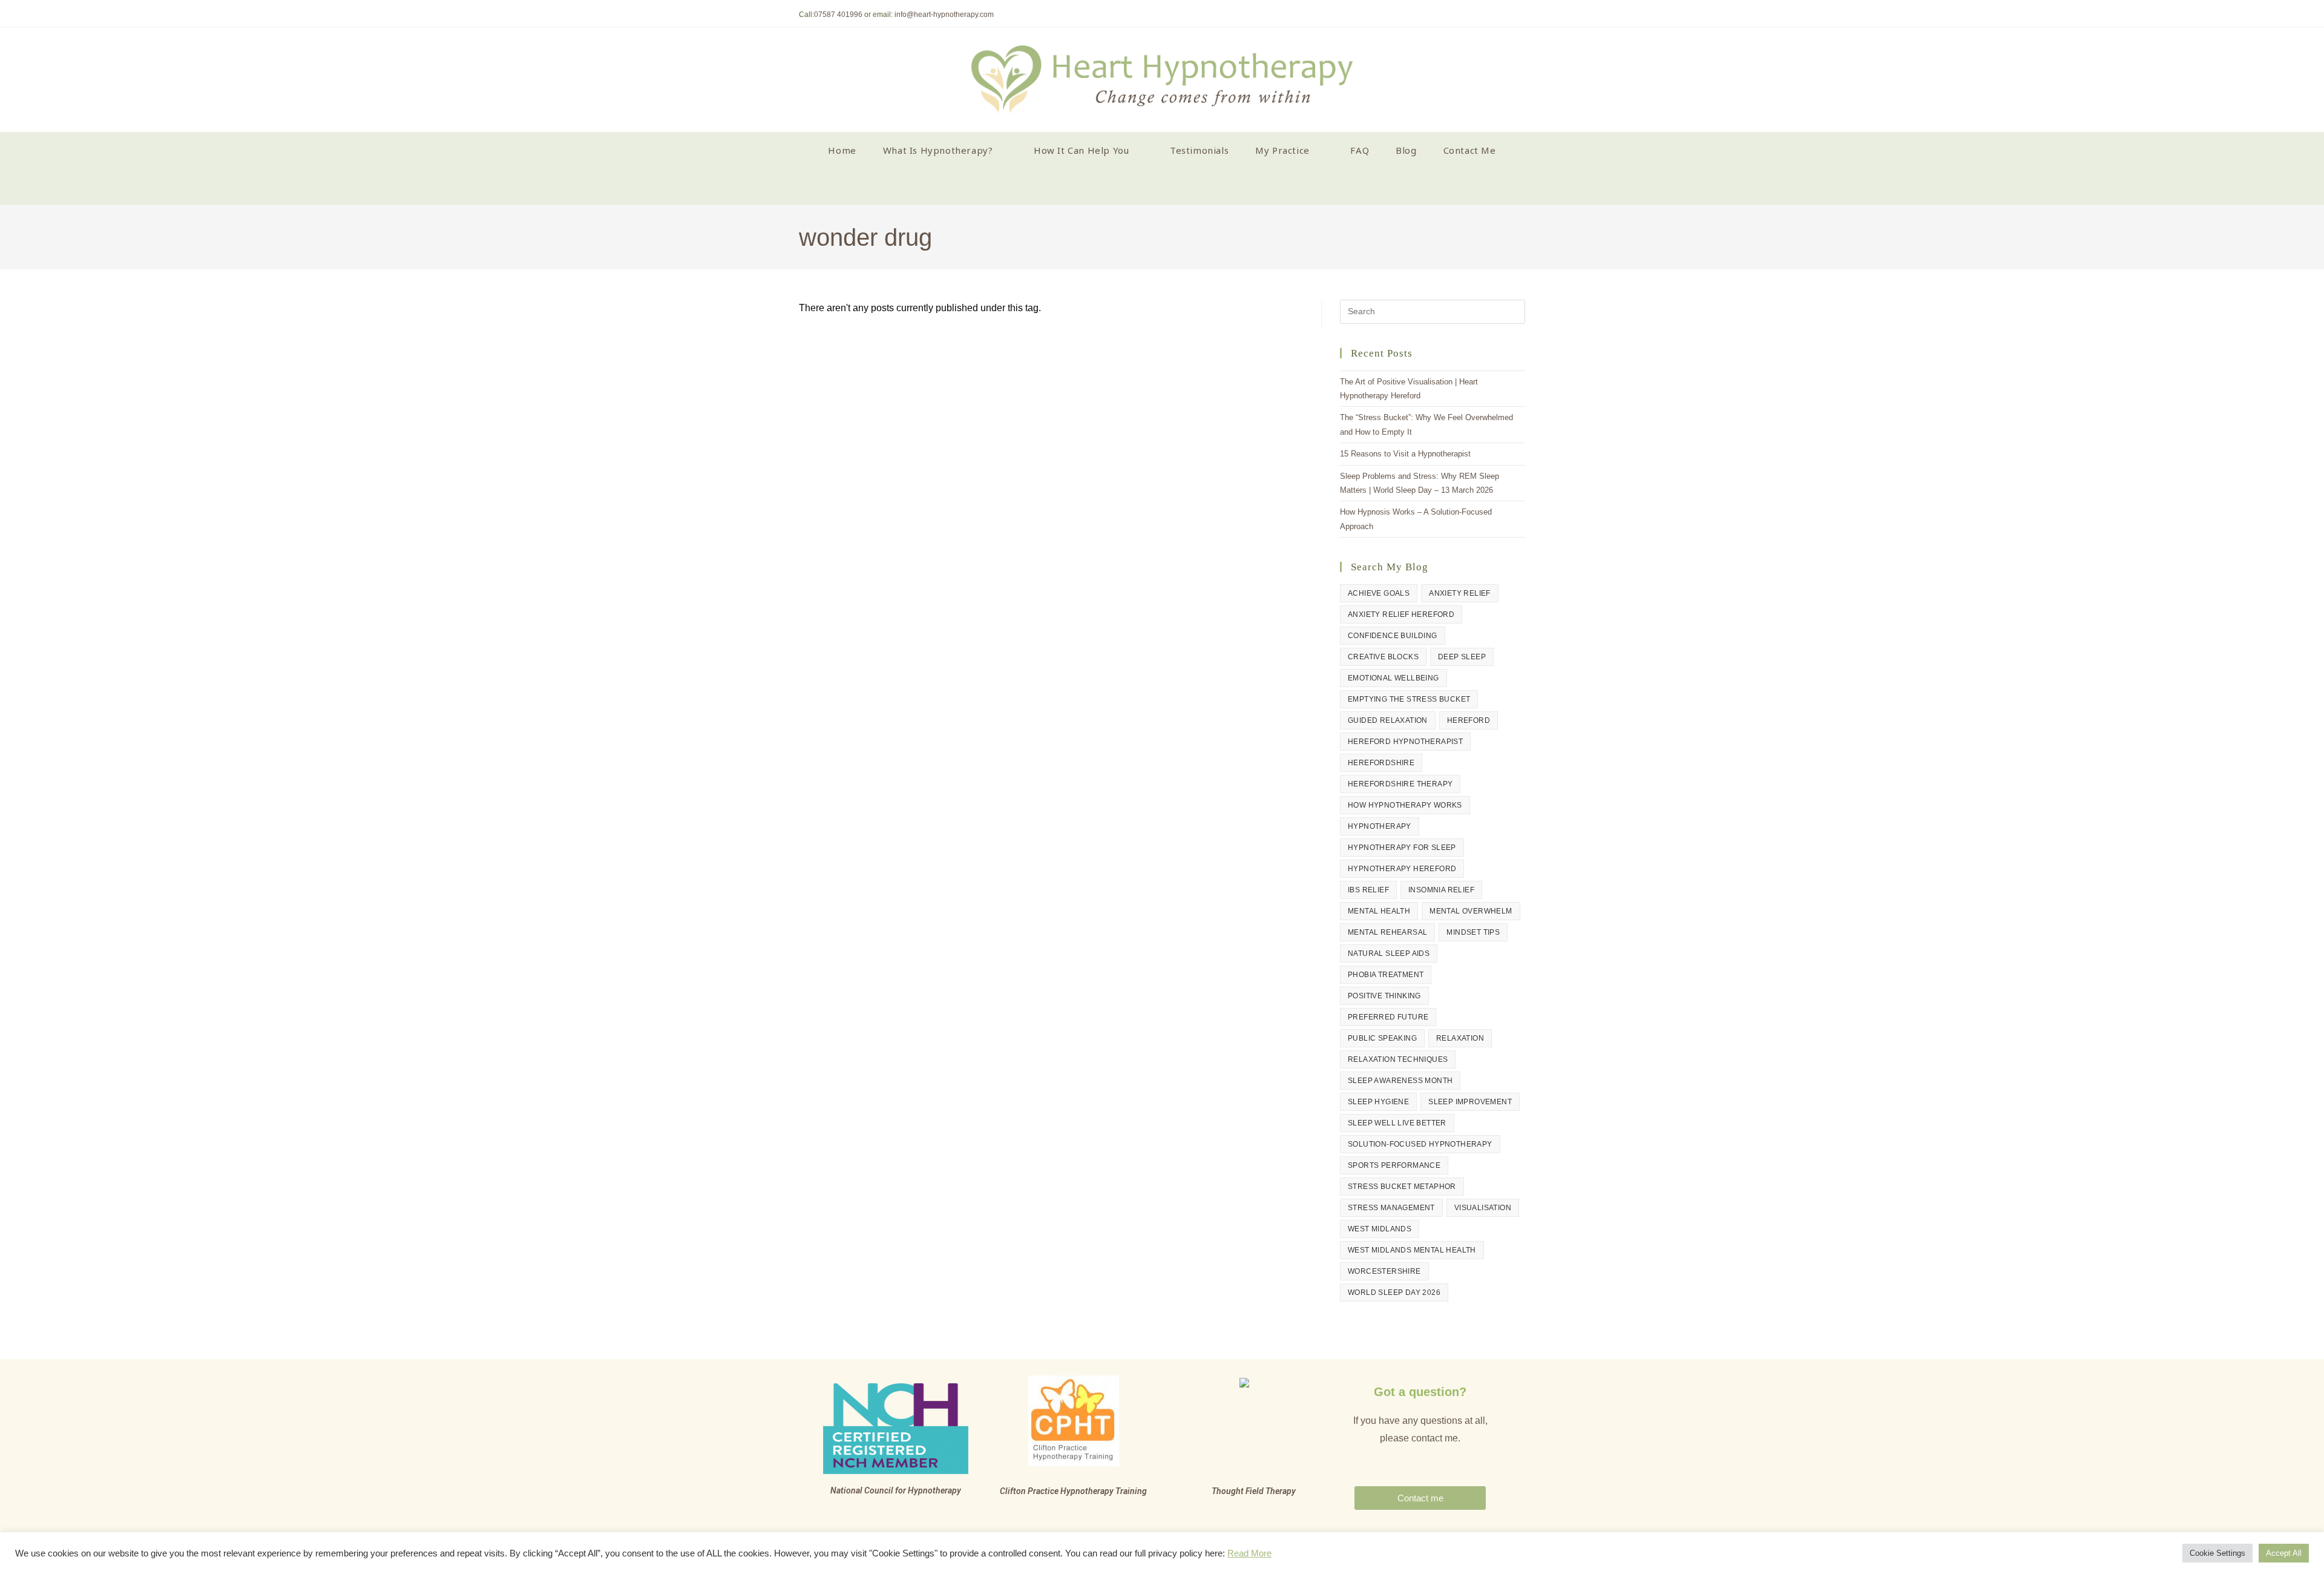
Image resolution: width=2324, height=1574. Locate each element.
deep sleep (1462, 657)
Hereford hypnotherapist (1405, 742)
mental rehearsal (1387, 932)
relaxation (1460, 1038)
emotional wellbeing (1393, 678)
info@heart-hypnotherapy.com (944, 15)
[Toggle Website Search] (1162, 186)
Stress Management (1391, 1208)
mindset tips (1473, 932)
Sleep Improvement (1470, 1102)
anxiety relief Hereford (1401, 614)
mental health (1379, 911)
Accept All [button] (2284, 1553)
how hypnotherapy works (1405, 805)
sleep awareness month (1400, 1081)
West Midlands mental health (1412, 1250)
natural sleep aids (1389, 953)
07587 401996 (838, 15)
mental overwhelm (1471, 911)
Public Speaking (1382, 1038)
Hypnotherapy (1380, 826)
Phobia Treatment (1386, 975)
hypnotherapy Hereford (1402, 869)
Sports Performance (1394, 1165)
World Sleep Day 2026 (1394, 1292)
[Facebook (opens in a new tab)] (1520, 15)
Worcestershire (1384, 1271)
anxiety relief (1460, 593)
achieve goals (1379, 593)
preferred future (1388, 1017)
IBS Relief (1368, 890)
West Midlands (1380, 1229)
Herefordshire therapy (1400, 784)
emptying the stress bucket (1409, 699)
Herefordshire (1381, 763)
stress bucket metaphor (1402, 1187)
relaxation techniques (1398, 1059)
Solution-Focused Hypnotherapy (1420, 1144)
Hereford (1469, 720)
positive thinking (1384, 996)
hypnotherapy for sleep (1402, 848)
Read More (1249, 1553)
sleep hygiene (1378, 1102)
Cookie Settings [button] (2217, 1553)
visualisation (1483, 1208)
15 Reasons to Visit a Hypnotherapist (1405, 454)
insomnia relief (1441, 890)
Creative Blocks (1383, 657)
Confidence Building (1393, 636)
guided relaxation (1388, 720)
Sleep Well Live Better (1397, 1123)
